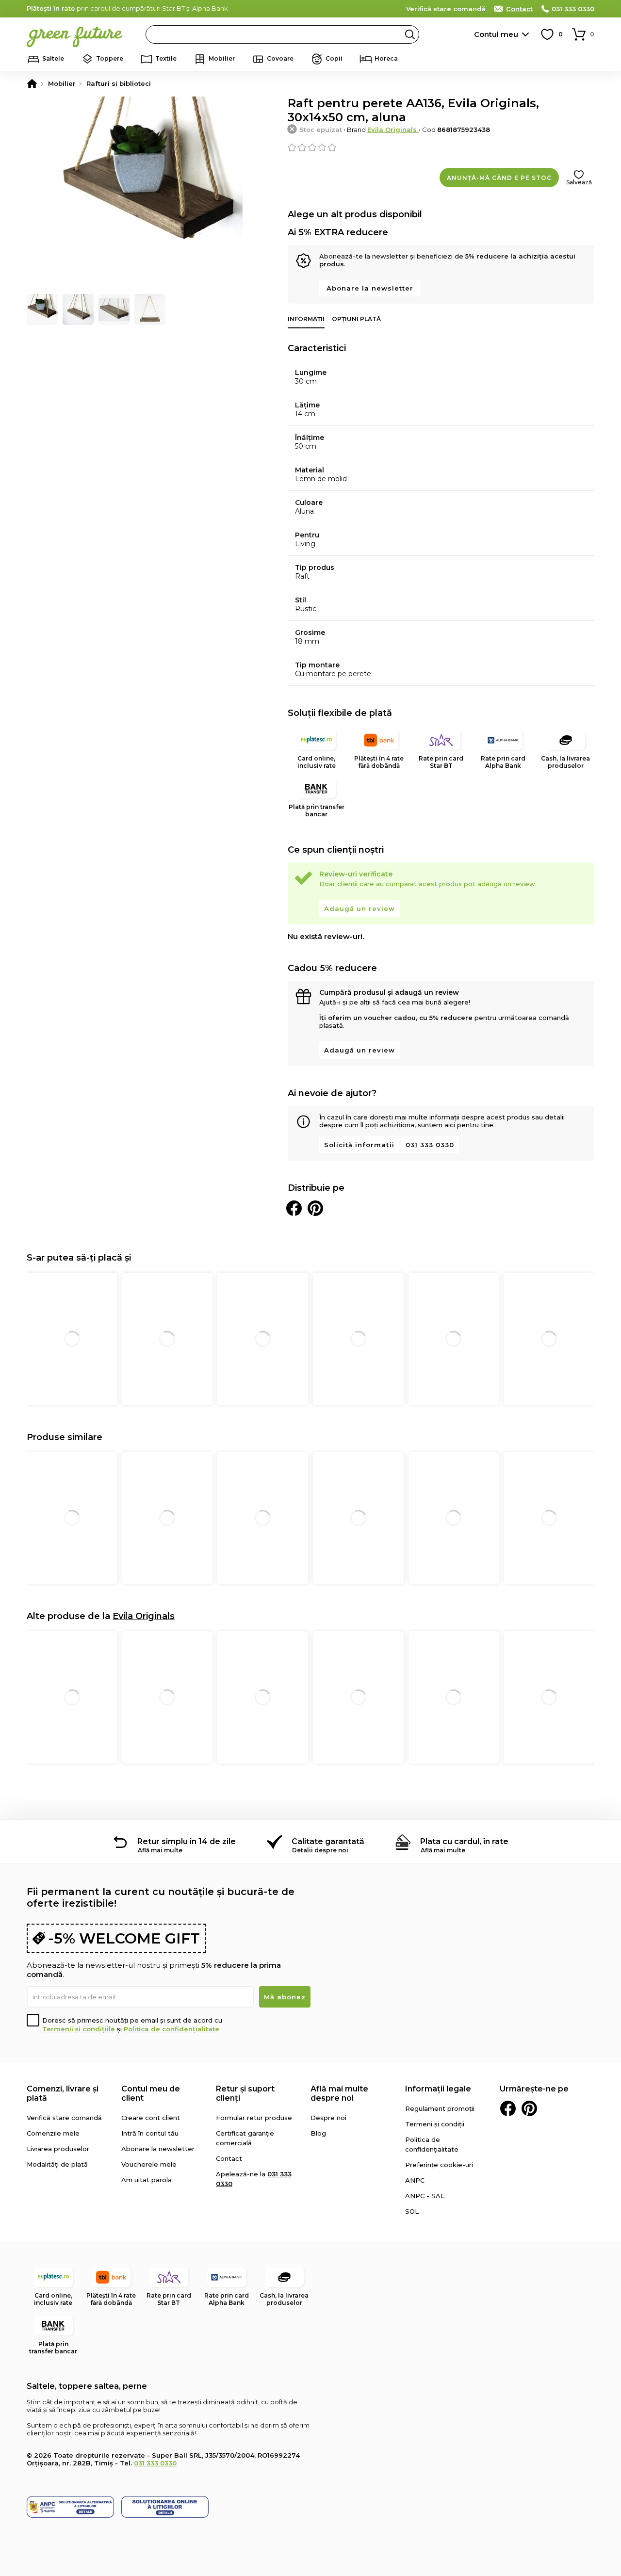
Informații (306, 319)
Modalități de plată (57, 2164)
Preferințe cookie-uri (439, 2165)
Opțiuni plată (356, 319)
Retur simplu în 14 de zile (187, 1841)
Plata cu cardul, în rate (464, 1841)
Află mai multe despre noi (339, 2093)
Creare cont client (151, 2118)
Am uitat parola (147, 2180)
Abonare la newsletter (370, 288)
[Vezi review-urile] (441, 147)
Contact (519, 9)
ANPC (415, 2180)
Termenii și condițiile (79, 2029)
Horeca (386, 58)
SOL (412, 2211)
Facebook (508, 2108)
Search (410, 34)
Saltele (53, 58)
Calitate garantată (328, 1841)
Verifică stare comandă (446, 9)
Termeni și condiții (435, 2124)
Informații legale (438, 2089)
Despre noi (328, 2118)
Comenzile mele (53, 2133)
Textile (166, 58)
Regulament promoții (440, 2108)
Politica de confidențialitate (172, 2029)
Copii (334, 58)
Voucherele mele (149, 2164)
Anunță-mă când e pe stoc (499, 178)
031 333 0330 (573, 9)
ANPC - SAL (425, 2196)
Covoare (280, 58)
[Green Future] (32, 83)
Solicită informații (359, 1145)
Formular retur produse (254, 2118)
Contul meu (496, 34)
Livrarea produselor (58, 2149)
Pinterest (529, 2108)
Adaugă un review (360, 908)
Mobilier (222, 58)
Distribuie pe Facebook (294, 1208)
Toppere (110, 58)
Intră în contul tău (150, 2133)
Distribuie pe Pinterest (315, 1208)
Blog (318, 2133)
